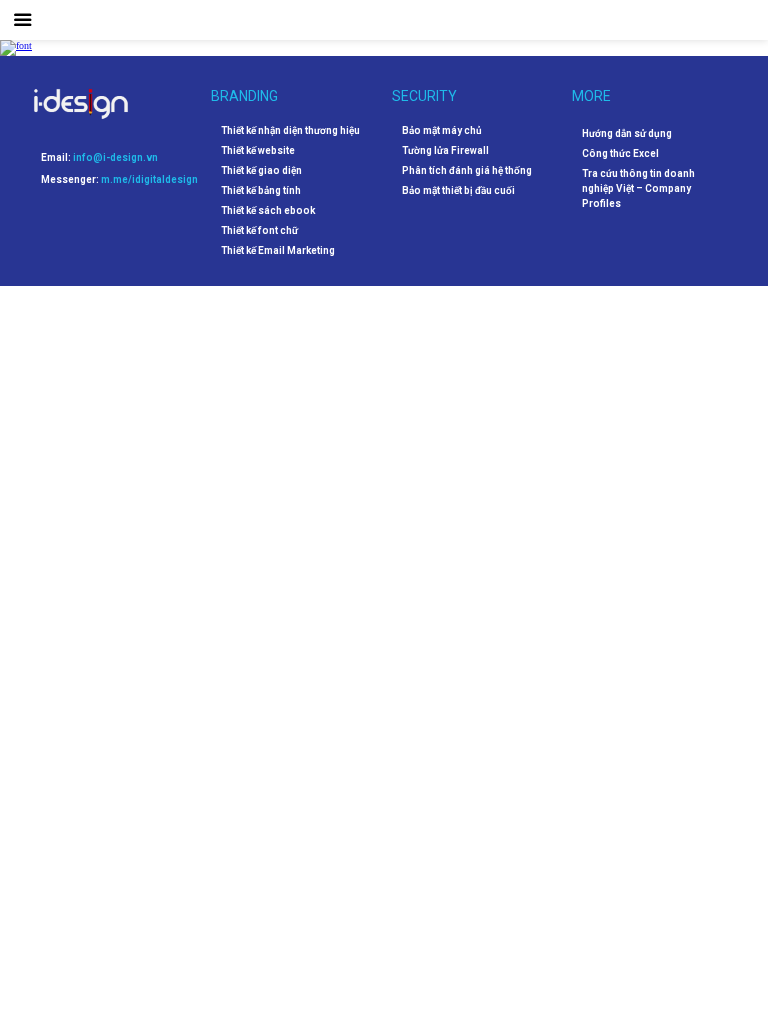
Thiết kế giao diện (261, 171)
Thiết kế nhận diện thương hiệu (290, 131)
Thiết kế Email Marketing (278, 251)
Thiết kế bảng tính (261, 191)
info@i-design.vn (115, 157)
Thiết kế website (258, 151)
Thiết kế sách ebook (268, 211)
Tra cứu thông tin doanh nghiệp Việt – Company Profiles (638, 188)
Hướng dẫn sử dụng (627, 133)
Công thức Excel (620, 153)
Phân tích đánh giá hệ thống (467, 171)
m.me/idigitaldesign (149, 179)
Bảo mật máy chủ (442, 131)
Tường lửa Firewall (445, 151)
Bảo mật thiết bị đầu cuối (458, 191)
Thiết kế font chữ (259, 231)
